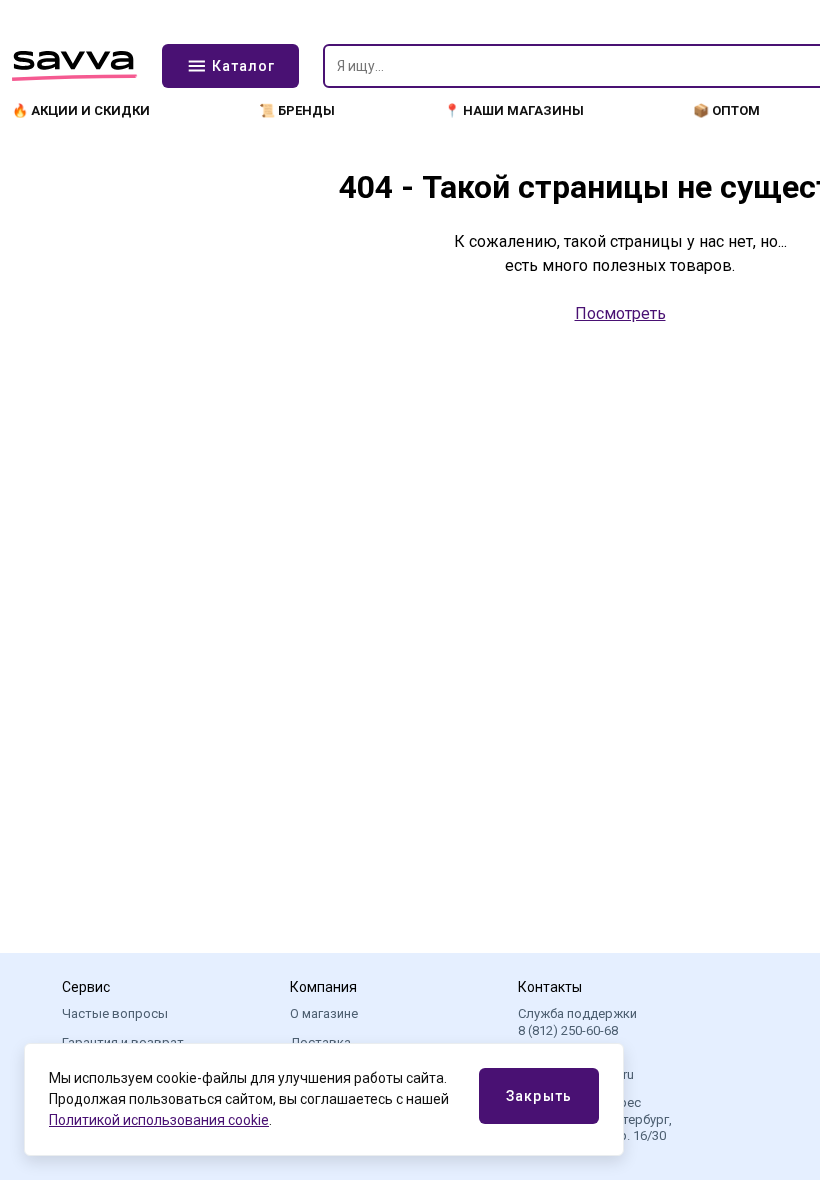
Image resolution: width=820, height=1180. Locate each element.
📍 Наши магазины (514, 110)
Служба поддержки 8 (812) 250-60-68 (577, 1021)
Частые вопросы (115, 1013)
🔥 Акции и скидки (81, 110)
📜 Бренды (297, 110)
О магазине (324, 1013)
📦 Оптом (726, 110)
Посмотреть (620, 313)
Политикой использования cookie (159, 1120)
